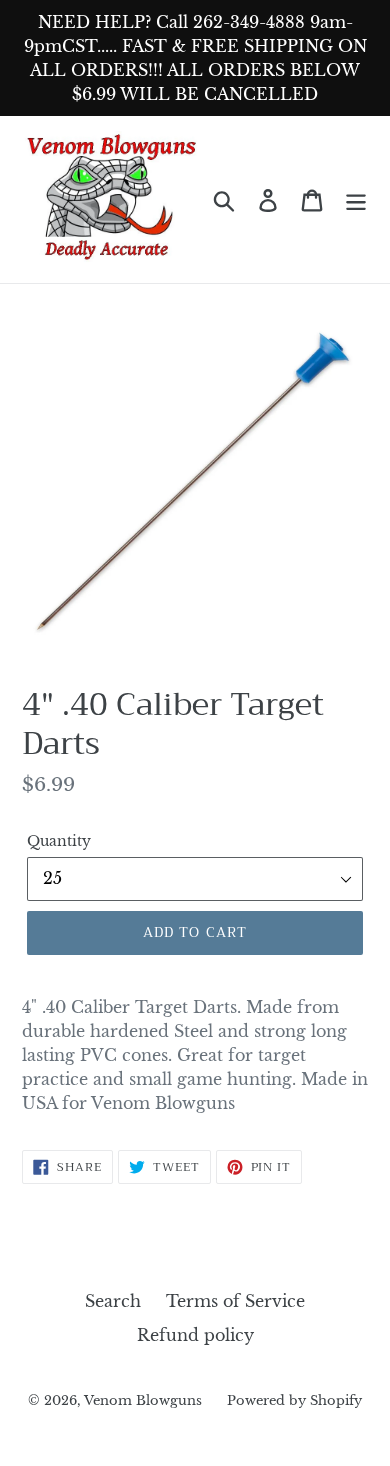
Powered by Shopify (294, 1400)
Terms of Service (235, 1301)
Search (113, 1301)
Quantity (59, 841)
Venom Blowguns (143, 1400)
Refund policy (195, 1335)
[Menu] (356, 199)
